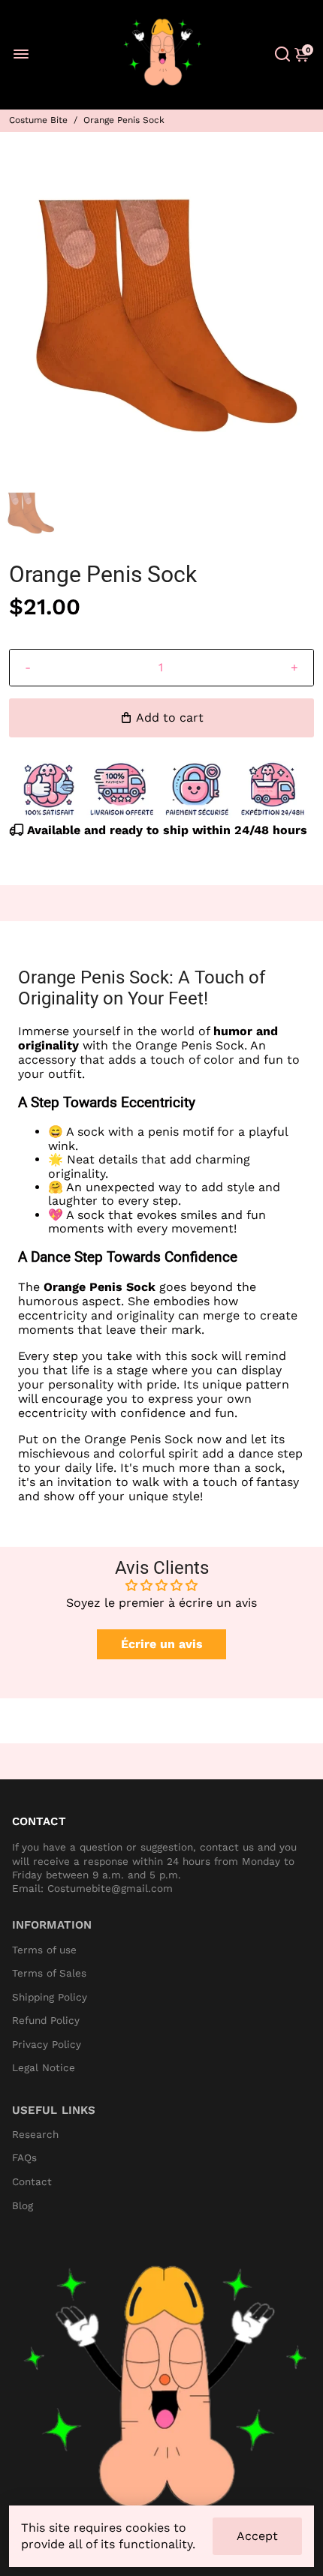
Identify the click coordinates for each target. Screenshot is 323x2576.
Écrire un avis (162, 1644)
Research (35, 2135)
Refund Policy (46, 2021)
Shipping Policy (50, 1997)
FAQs (24, 2158)
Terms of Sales (49, 1973)
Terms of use (44, 1950)
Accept (257, 2536)
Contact (32, 2182)
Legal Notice (44, 2068)
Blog (23, 2206)
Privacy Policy (47, 2045)
